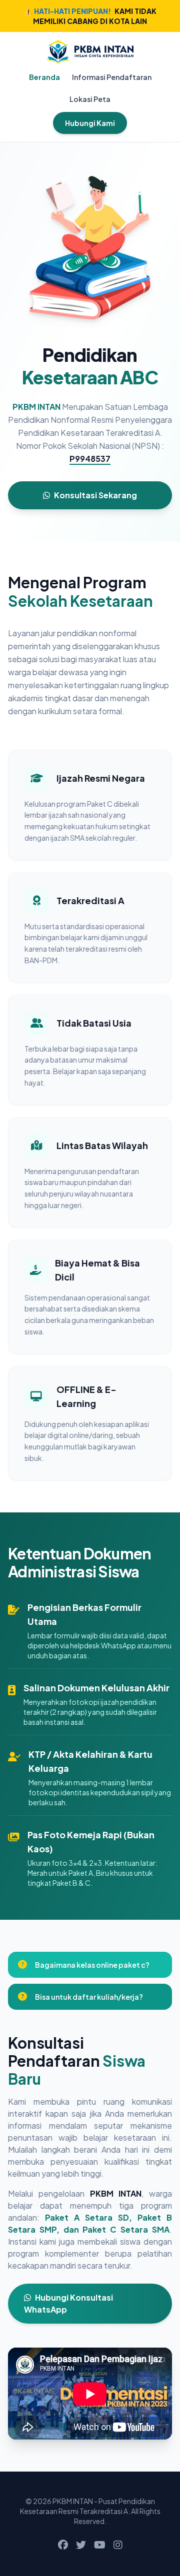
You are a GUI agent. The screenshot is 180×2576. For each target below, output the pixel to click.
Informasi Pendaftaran (112, 77)
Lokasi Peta (90, 99)
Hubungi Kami (90, 123)
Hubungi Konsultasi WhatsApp (68, 2303)
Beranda (44, 77)
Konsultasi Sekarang (95, 495)
